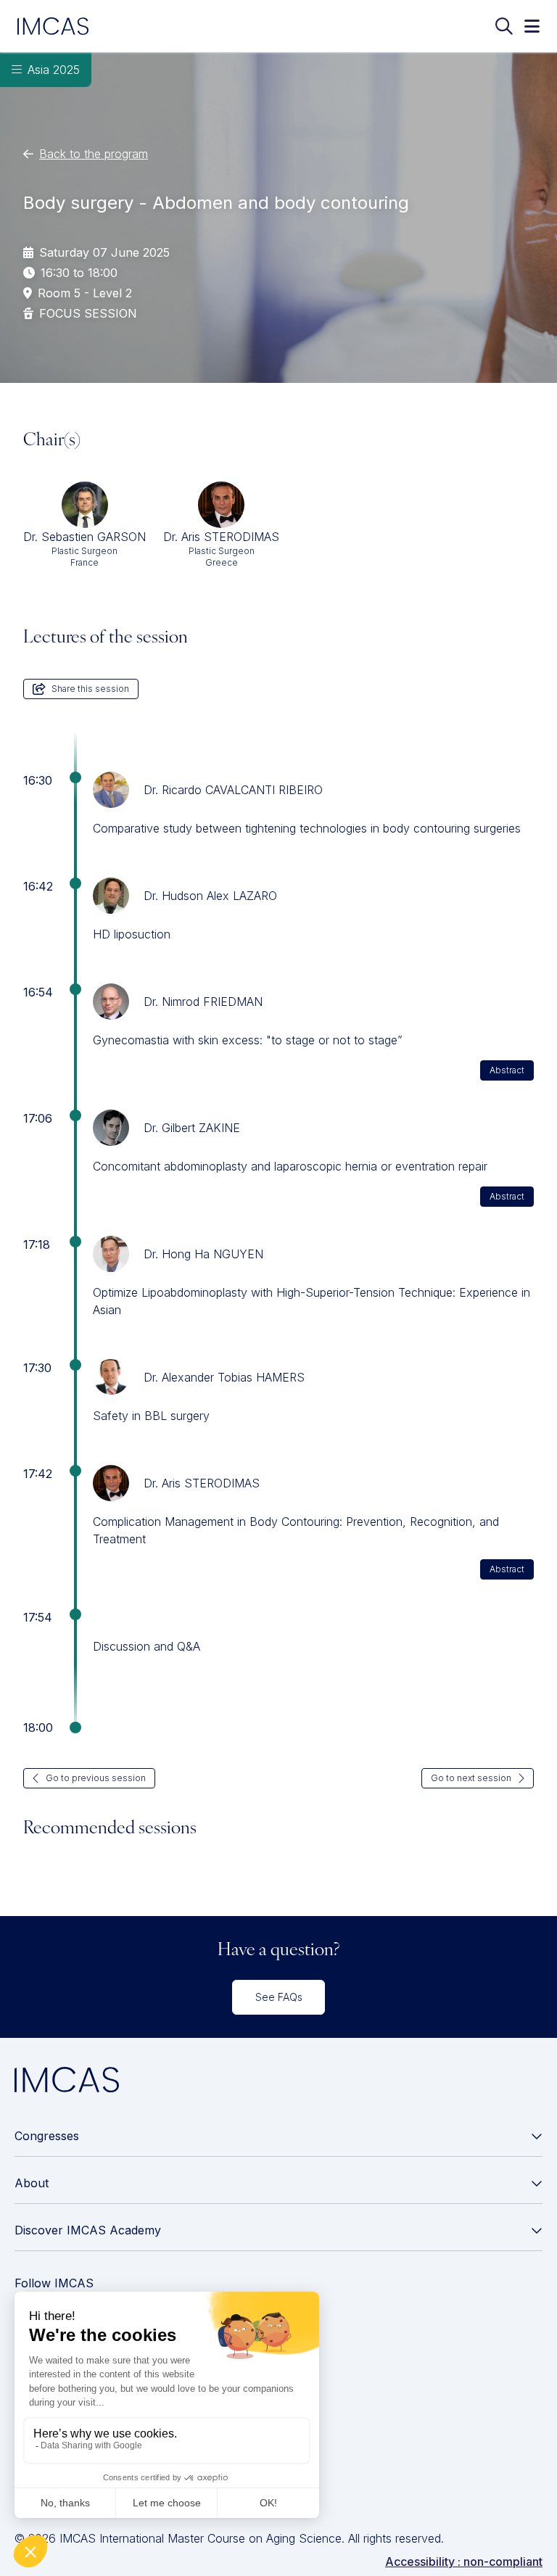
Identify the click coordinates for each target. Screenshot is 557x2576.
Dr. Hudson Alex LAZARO (210, 896)
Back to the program (94, 154)
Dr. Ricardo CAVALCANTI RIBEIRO (233, 790)
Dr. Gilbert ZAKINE (192, 1128)
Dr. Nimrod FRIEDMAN (203, 1002)
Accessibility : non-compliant (464, 2561)
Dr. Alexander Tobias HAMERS (224, 1377)
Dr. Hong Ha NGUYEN (203, 1254)
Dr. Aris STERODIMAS (202, 1483)
